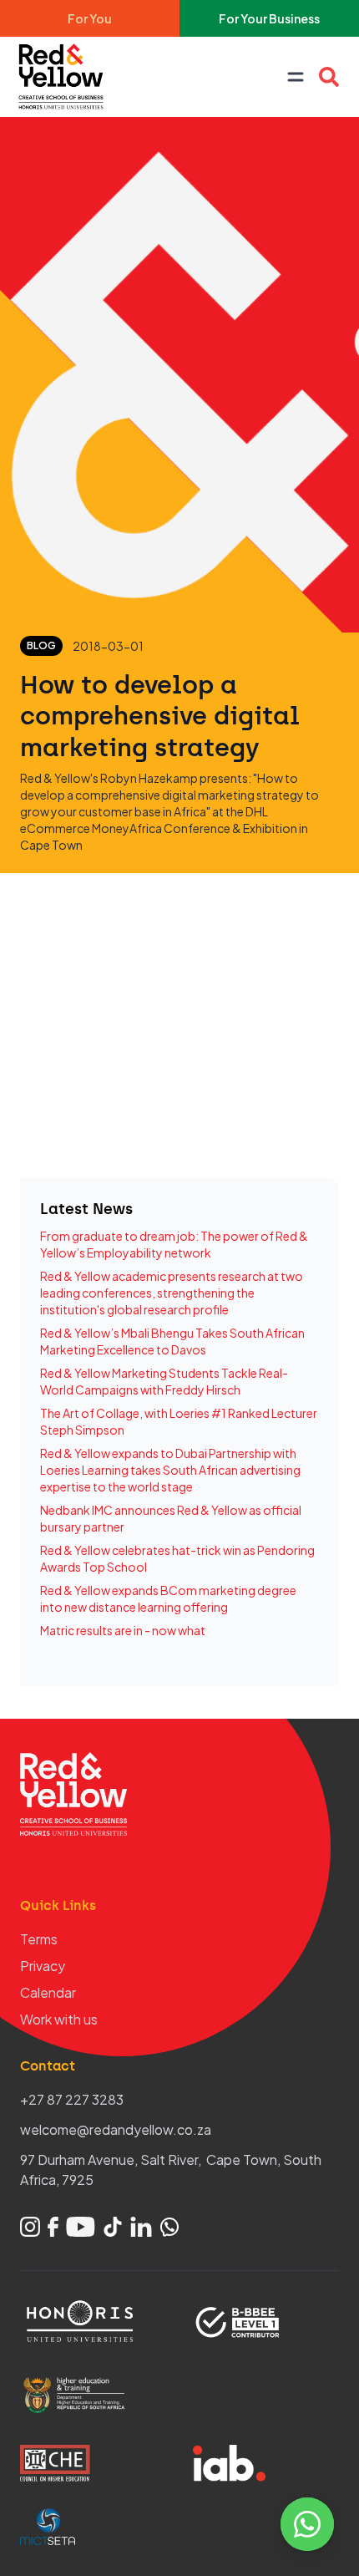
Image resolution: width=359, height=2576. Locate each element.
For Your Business (269, 18)
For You (90, 18)
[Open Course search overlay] (329, 77)
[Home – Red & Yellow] (65, 77)
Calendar (48, 1992)
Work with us (59, 2019)
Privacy (43, 1966)
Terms (39, 1939)
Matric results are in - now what (123, 1630)
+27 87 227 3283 (72, 2099)
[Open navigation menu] (296, 77)
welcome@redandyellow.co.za (116, 2129)
